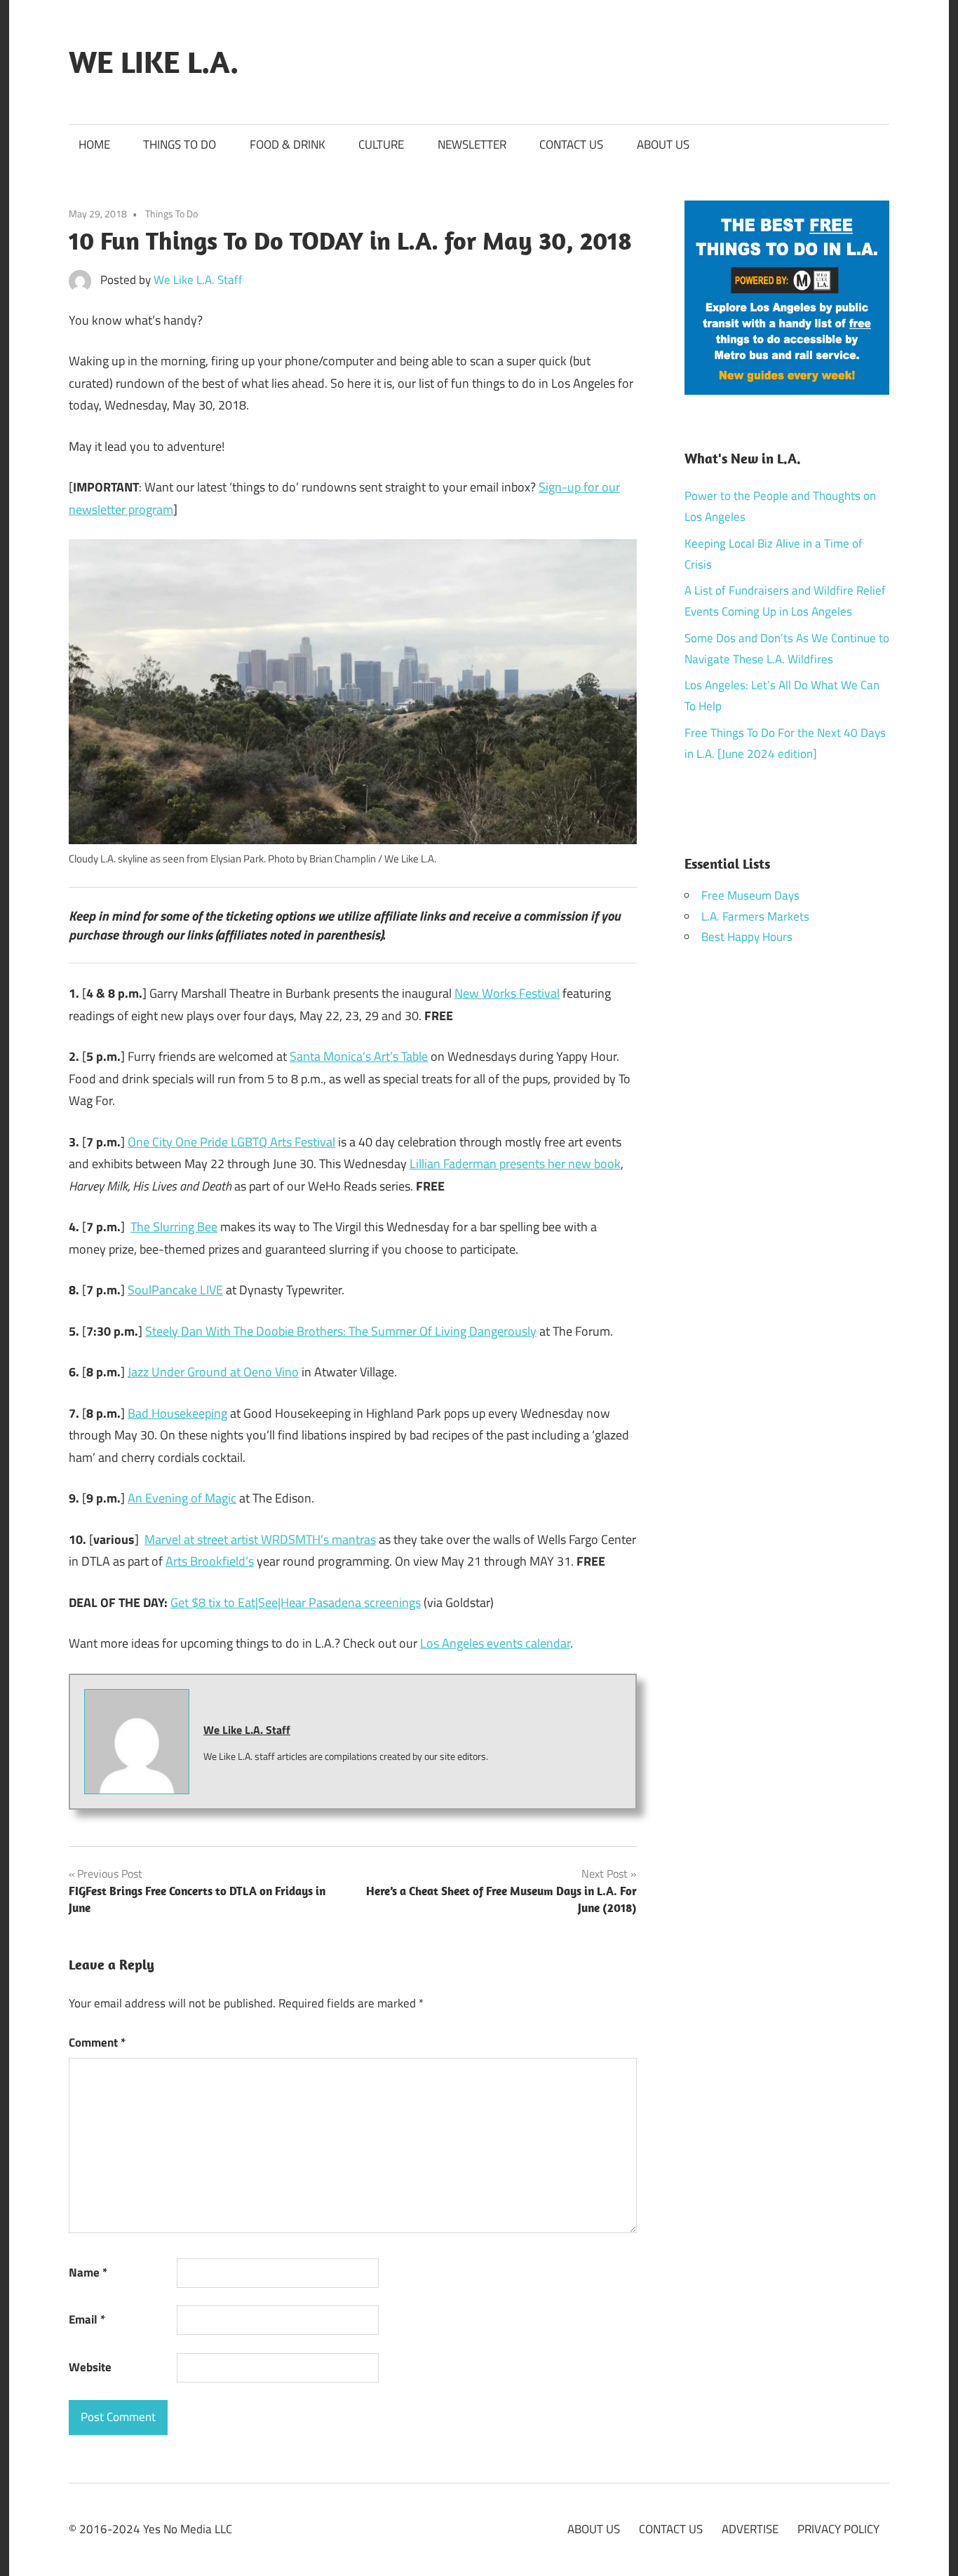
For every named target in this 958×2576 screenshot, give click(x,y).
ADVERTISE (750, 2529)
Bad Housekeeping (177, 1413)
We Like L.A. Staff (198, 280)
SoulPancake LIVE (175, 1290)
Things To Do (171, 213)
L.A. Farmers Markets (755, 916)
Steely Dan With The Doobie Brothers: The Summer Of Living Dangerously (341, 1331)
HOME (94, 144)
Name (88, 2272)
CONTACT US (571, 144)
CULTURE (381, 144)
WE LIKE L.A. (154, 62)
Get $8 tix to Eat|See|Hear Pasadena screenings (296, 1602)
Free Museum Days (750, 895)
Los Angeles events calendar (495, 1643)
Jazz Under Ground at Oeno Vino (213, 1372)
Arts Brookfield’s (210, 1561)
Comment (97, 2042)
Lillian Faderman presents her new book (515, 1164)
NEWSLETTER (472, 144)
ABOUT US (663, 144)
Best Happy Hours (747, 937)
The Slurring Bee (174, 1227)
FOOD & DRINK (288, 144)
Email (87, 2319)
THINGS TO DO (180, 144)
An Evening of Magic (182, 1498)
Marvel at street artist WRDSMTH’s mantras (260, 1539)
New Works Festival (507, 993)
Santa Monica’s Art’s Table (359, 1056)
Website (90, 2367)
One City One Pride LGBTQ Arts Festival (231, 1142)
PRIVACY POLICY (838, 2529)
